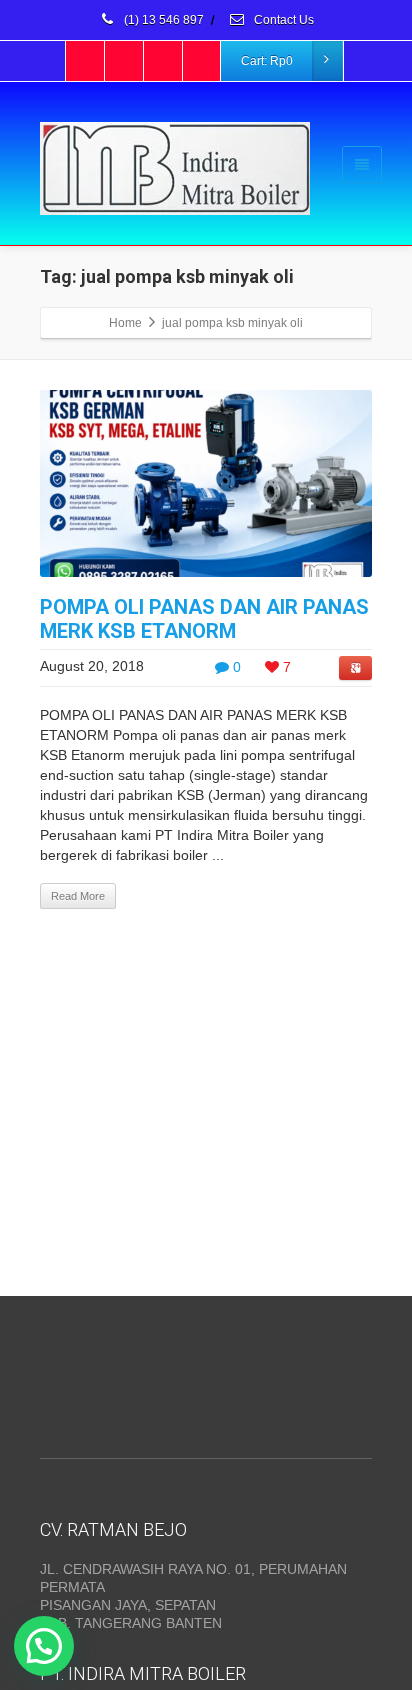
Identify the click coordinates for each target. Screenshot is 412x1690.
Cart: (267, 61)
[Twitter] (125, 61)
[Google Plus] (164, 61)
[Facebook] (86, 61)
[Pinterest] (203, 61)
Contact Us (282, 20)
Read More (78, 896)
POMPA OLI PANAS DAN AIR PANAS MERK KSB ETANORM (204, 619)
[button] (44, 1646)
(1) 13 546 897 (162, 20)
